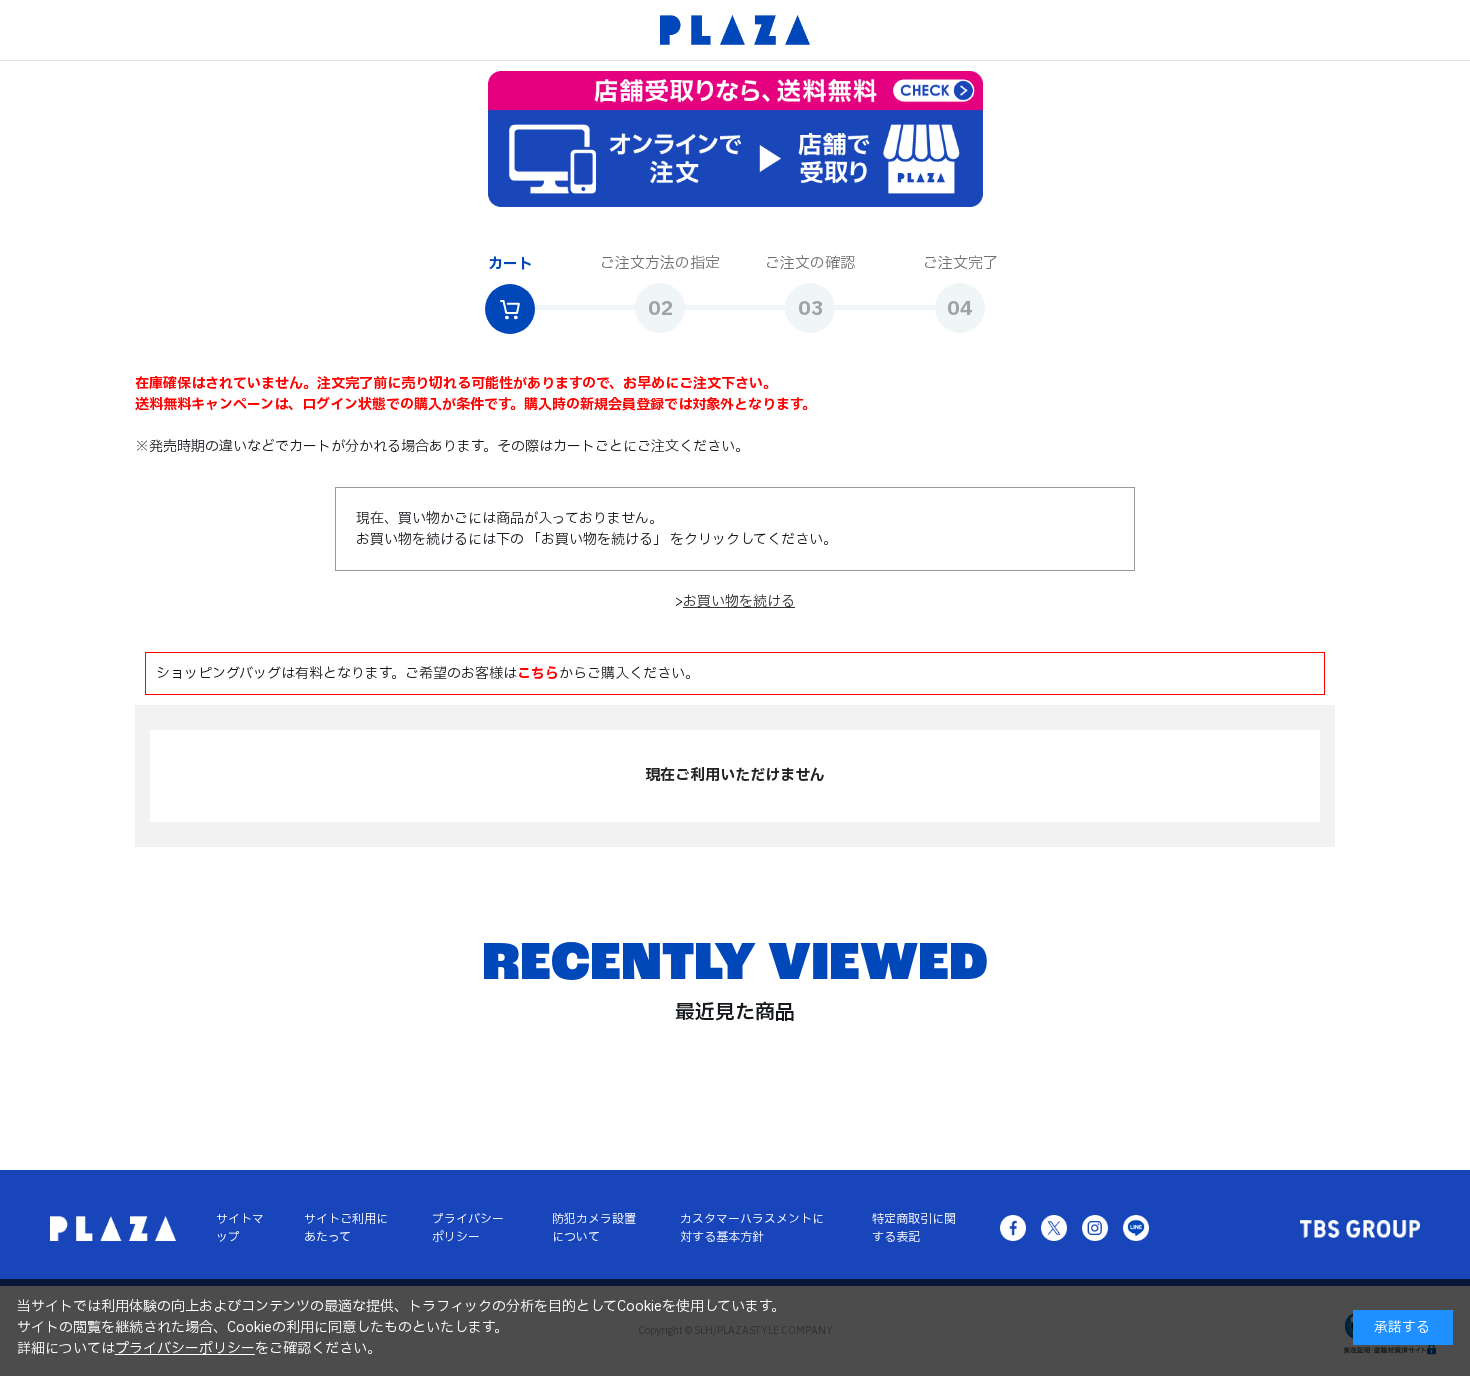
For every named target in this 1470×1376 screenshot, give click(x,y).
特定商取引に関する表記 (914, 1228)
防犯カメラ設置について (594, 1228)
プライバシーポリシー (468, 1228)
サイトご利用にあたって (346, 1228)
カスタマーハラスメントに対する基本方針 (752, 1228)
